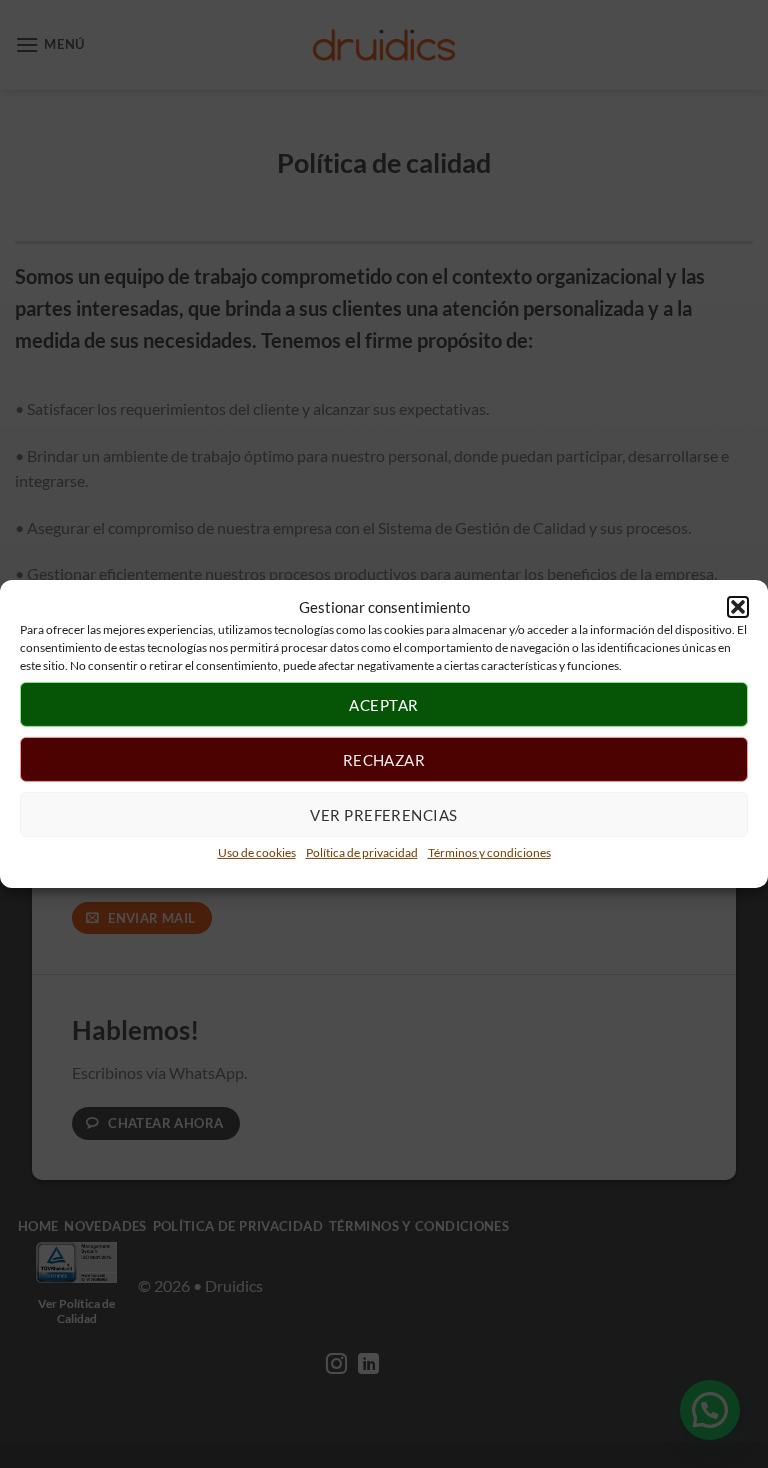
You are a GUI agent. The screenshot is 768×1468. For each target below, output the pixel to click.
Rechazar (384, 759)
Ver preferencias (383, 814)
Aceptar (383, 704)
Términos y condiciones (489, 852)
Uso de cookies (257, 852)
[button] (738, 607)
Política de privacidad (362, 852)
